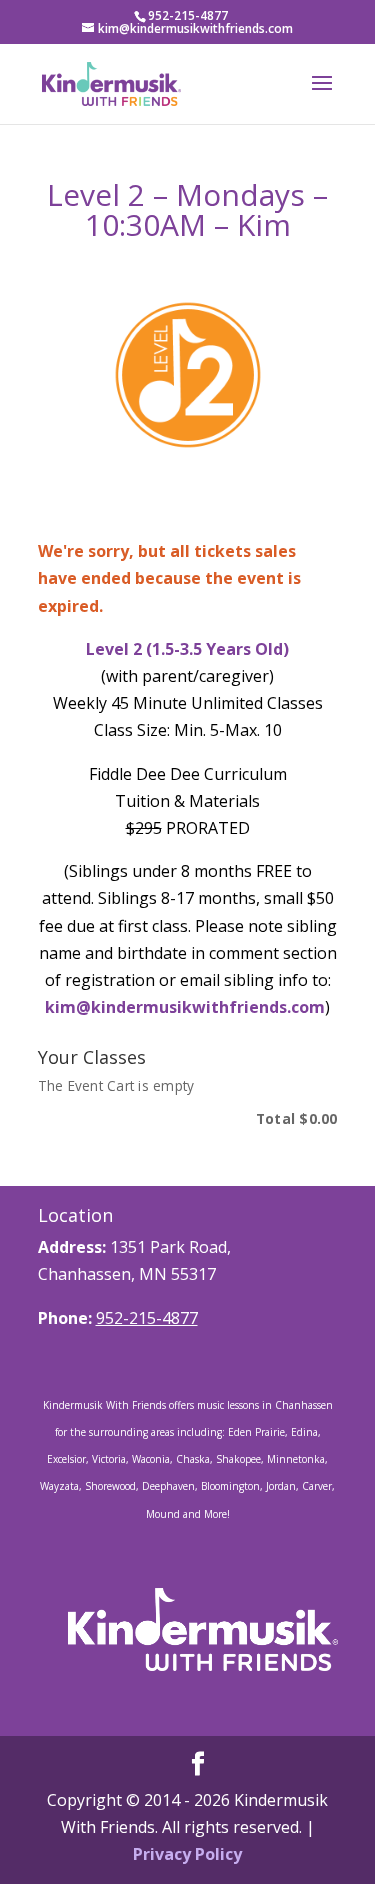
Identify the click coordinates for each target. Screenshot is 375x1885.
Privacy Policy (187, 1854)
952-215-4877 (147, 1318)
